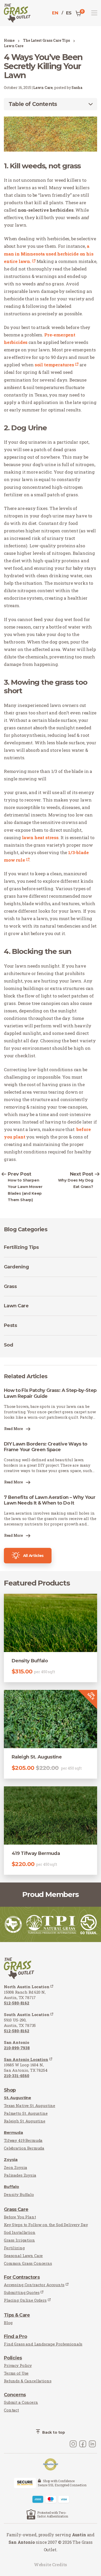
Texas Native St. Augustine (30, 2106)
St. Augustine (17, 2098)
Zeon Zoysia (15, 2167)
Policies (13, 2358)
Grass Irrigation (19, 2240)
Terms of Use (16, 2373)
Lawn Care (14, 46)
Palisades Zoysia (20, 2175)
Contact (11, 2410)
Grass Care (16, 2209)
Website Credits (51, 2565)
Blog (8, 2323)
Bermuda (13, 2132)
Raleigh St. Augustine (25, 2121)
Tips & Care (17, 2315)
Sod (8, 1345)
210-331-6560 (17, 2076)
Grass (10, 1286)
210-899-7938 (17, 2048)
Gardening (16, 1267)
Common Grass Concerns (28, 2263)
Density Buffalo (19, 2194)
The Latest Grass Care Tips (46, 40)
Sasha (77, 88)
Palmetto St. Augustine (26, 2113)
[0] (78, 13)
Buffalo (12, 2187)
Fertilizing (14, 2248)
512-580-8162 (17, 2003)
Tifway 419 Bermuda (23, 2140)
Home (9, 40)
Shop (10, 2090)
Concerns (15, 2395)
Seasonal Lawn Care (23, 2256)
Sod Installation (20, 2232)
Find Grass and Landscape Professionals (43, 2344)
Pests (10, 1325)
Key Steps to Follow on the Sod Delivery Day (46, 2225)
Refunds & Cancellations (28, 2381)
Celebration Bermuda (24, 2148)
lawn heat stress (40, 837)
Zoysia (11, 2160)
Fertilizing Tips (21, 1247)
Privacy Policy (18, 2365)
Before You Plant (20, 2217)
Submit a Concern (21, 2402)
